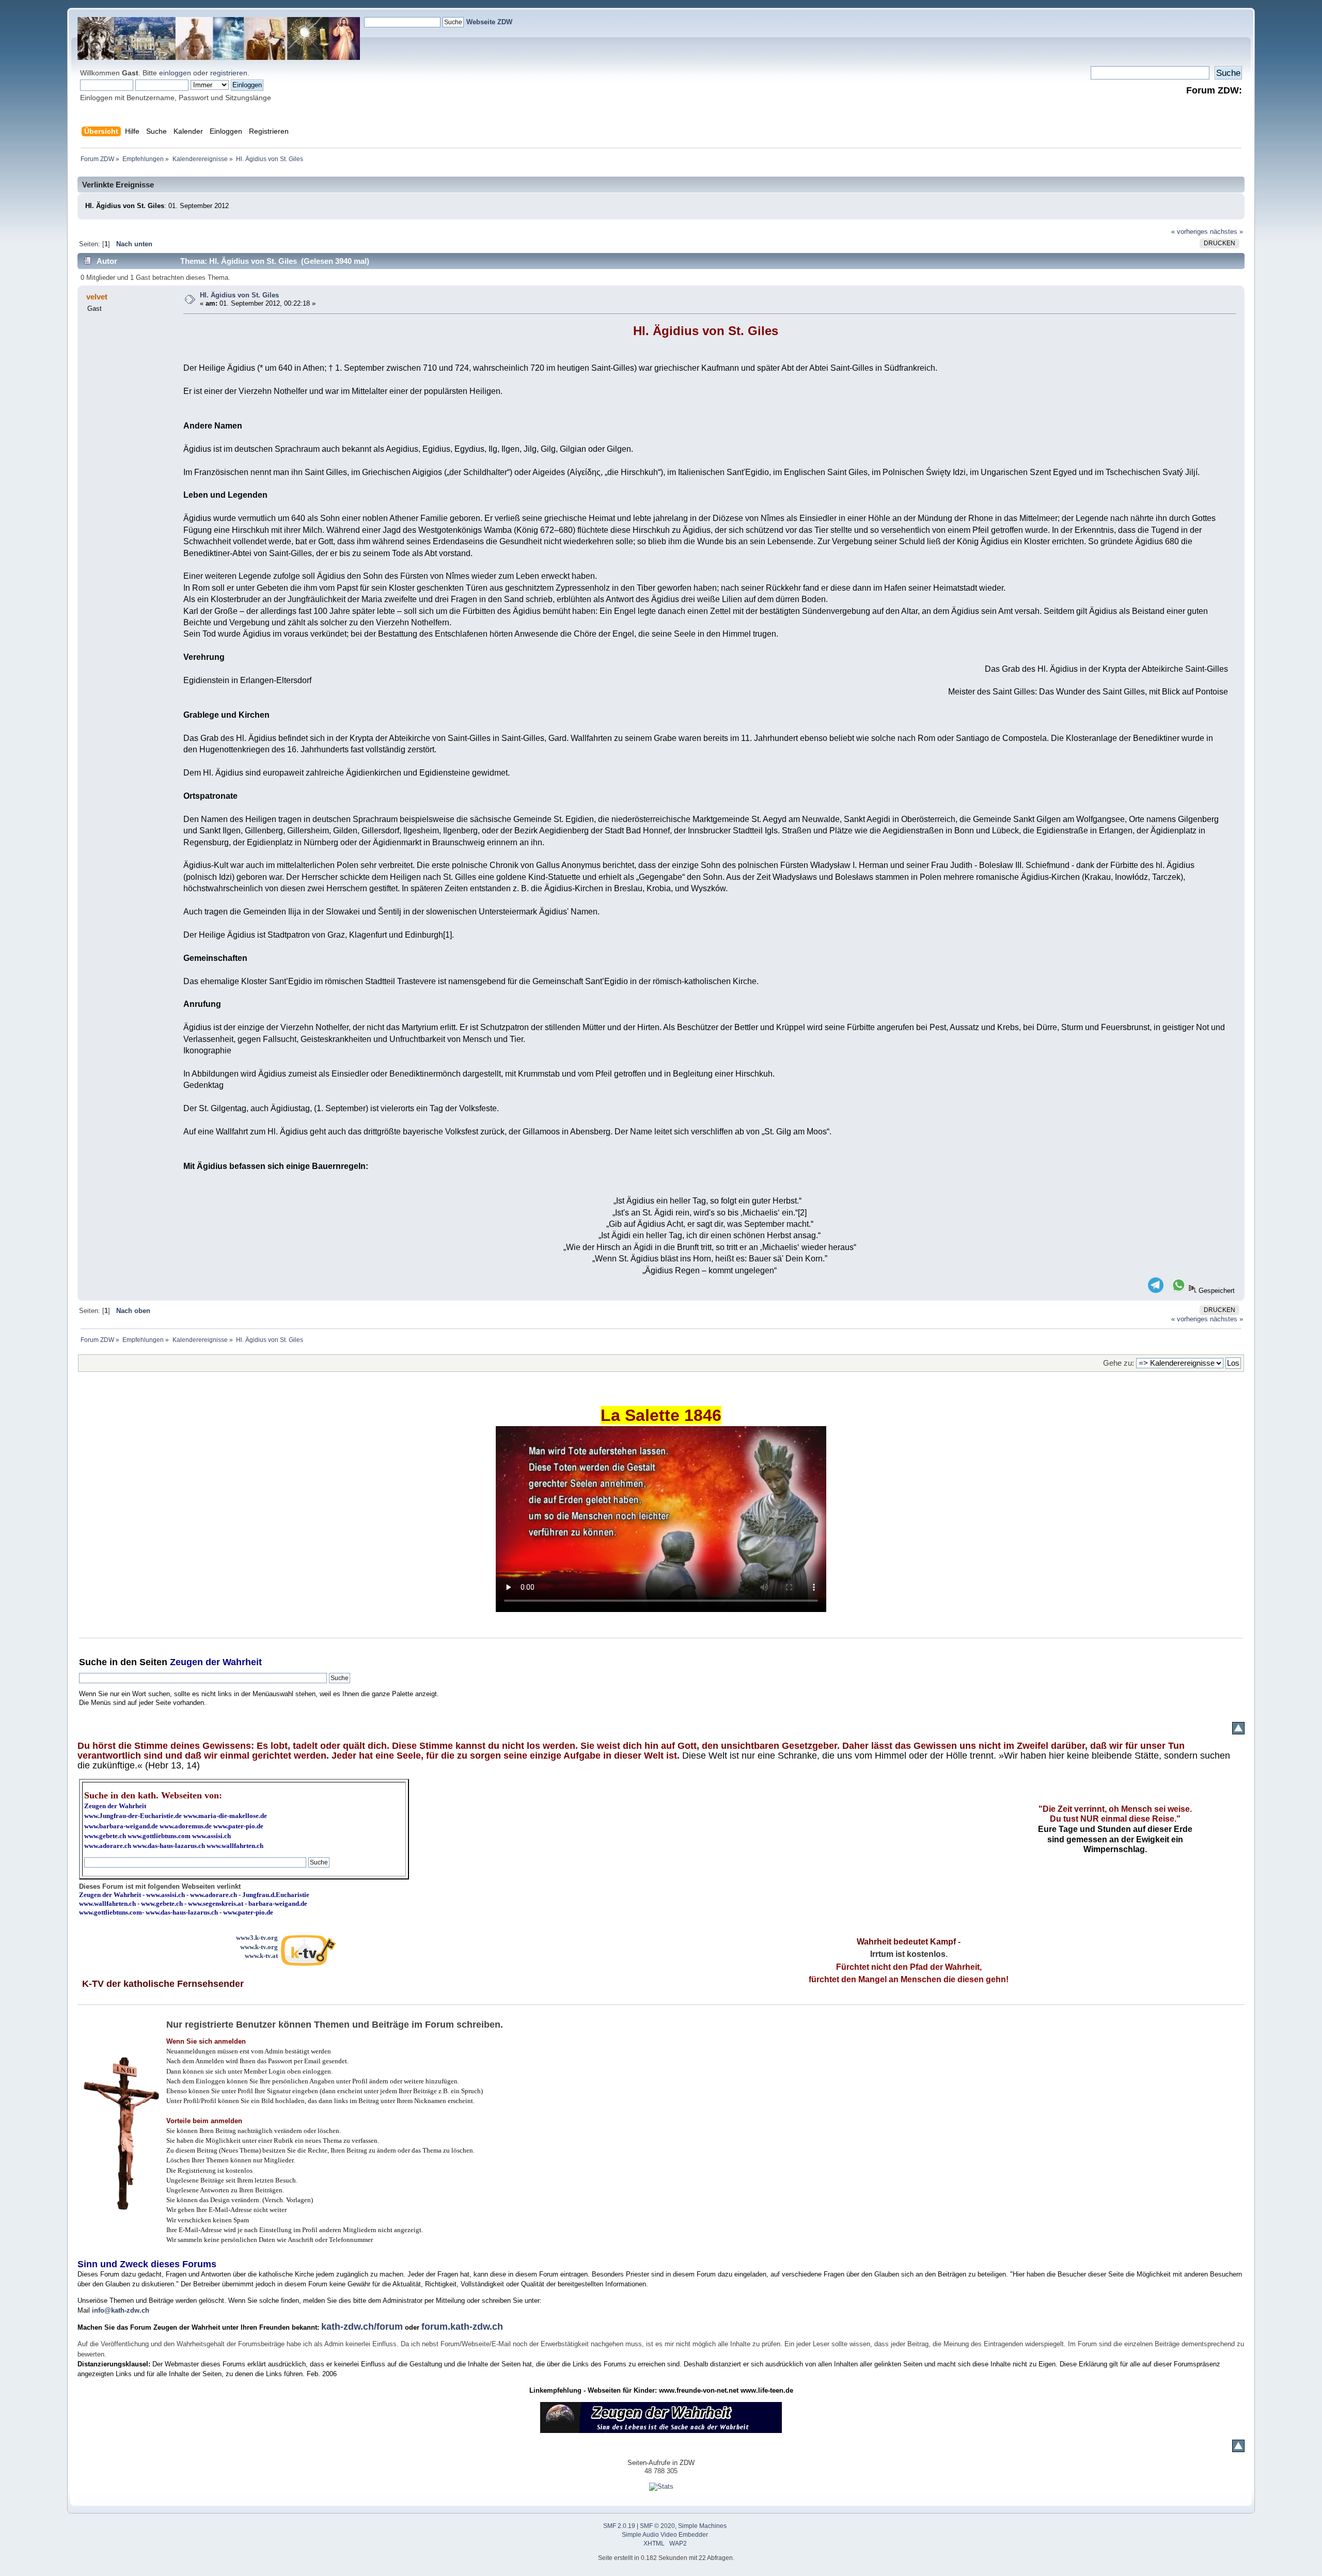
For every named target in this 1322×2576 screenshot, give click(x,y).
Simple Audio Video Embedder (665, 2535)
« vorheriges (1190, 232)
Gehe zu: (1119, 1363)
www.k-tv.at (261, 1956)
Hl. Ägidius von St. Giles (239, 295)
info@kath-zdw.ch (121, 2310)
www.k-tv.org (259, 1947)
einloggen (175, 73)
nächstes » (1226, 232)
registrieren (229, 73)
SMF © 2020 (657, 2526)
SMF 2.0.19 (619, 2526)
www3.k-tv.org (257, 1938)
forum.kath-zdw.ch (462, 2327)
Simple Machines (702, 2526)
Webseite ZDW (489, 22)
